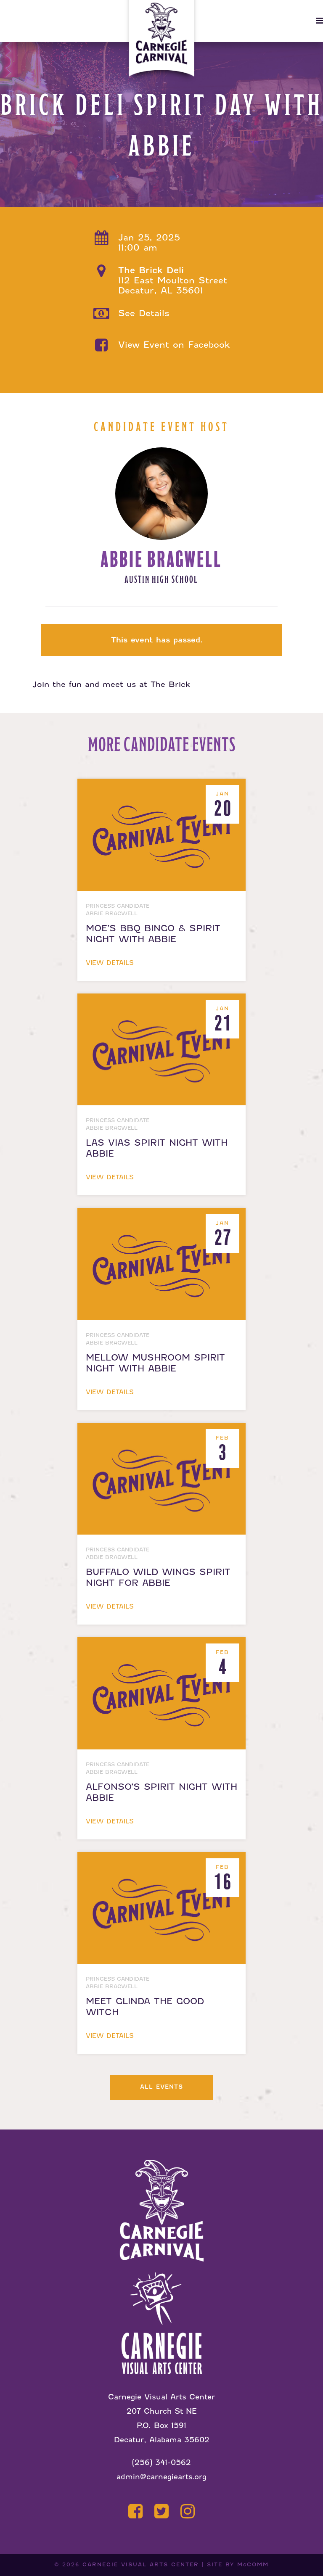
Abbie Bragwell (161, 559)
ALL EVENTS (161, 2087)
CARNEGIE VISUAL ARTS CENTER (141, 2564)
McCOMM (253, 2564)
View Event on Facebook (174, 345)
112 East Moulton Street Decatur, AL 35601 (173, 280)
